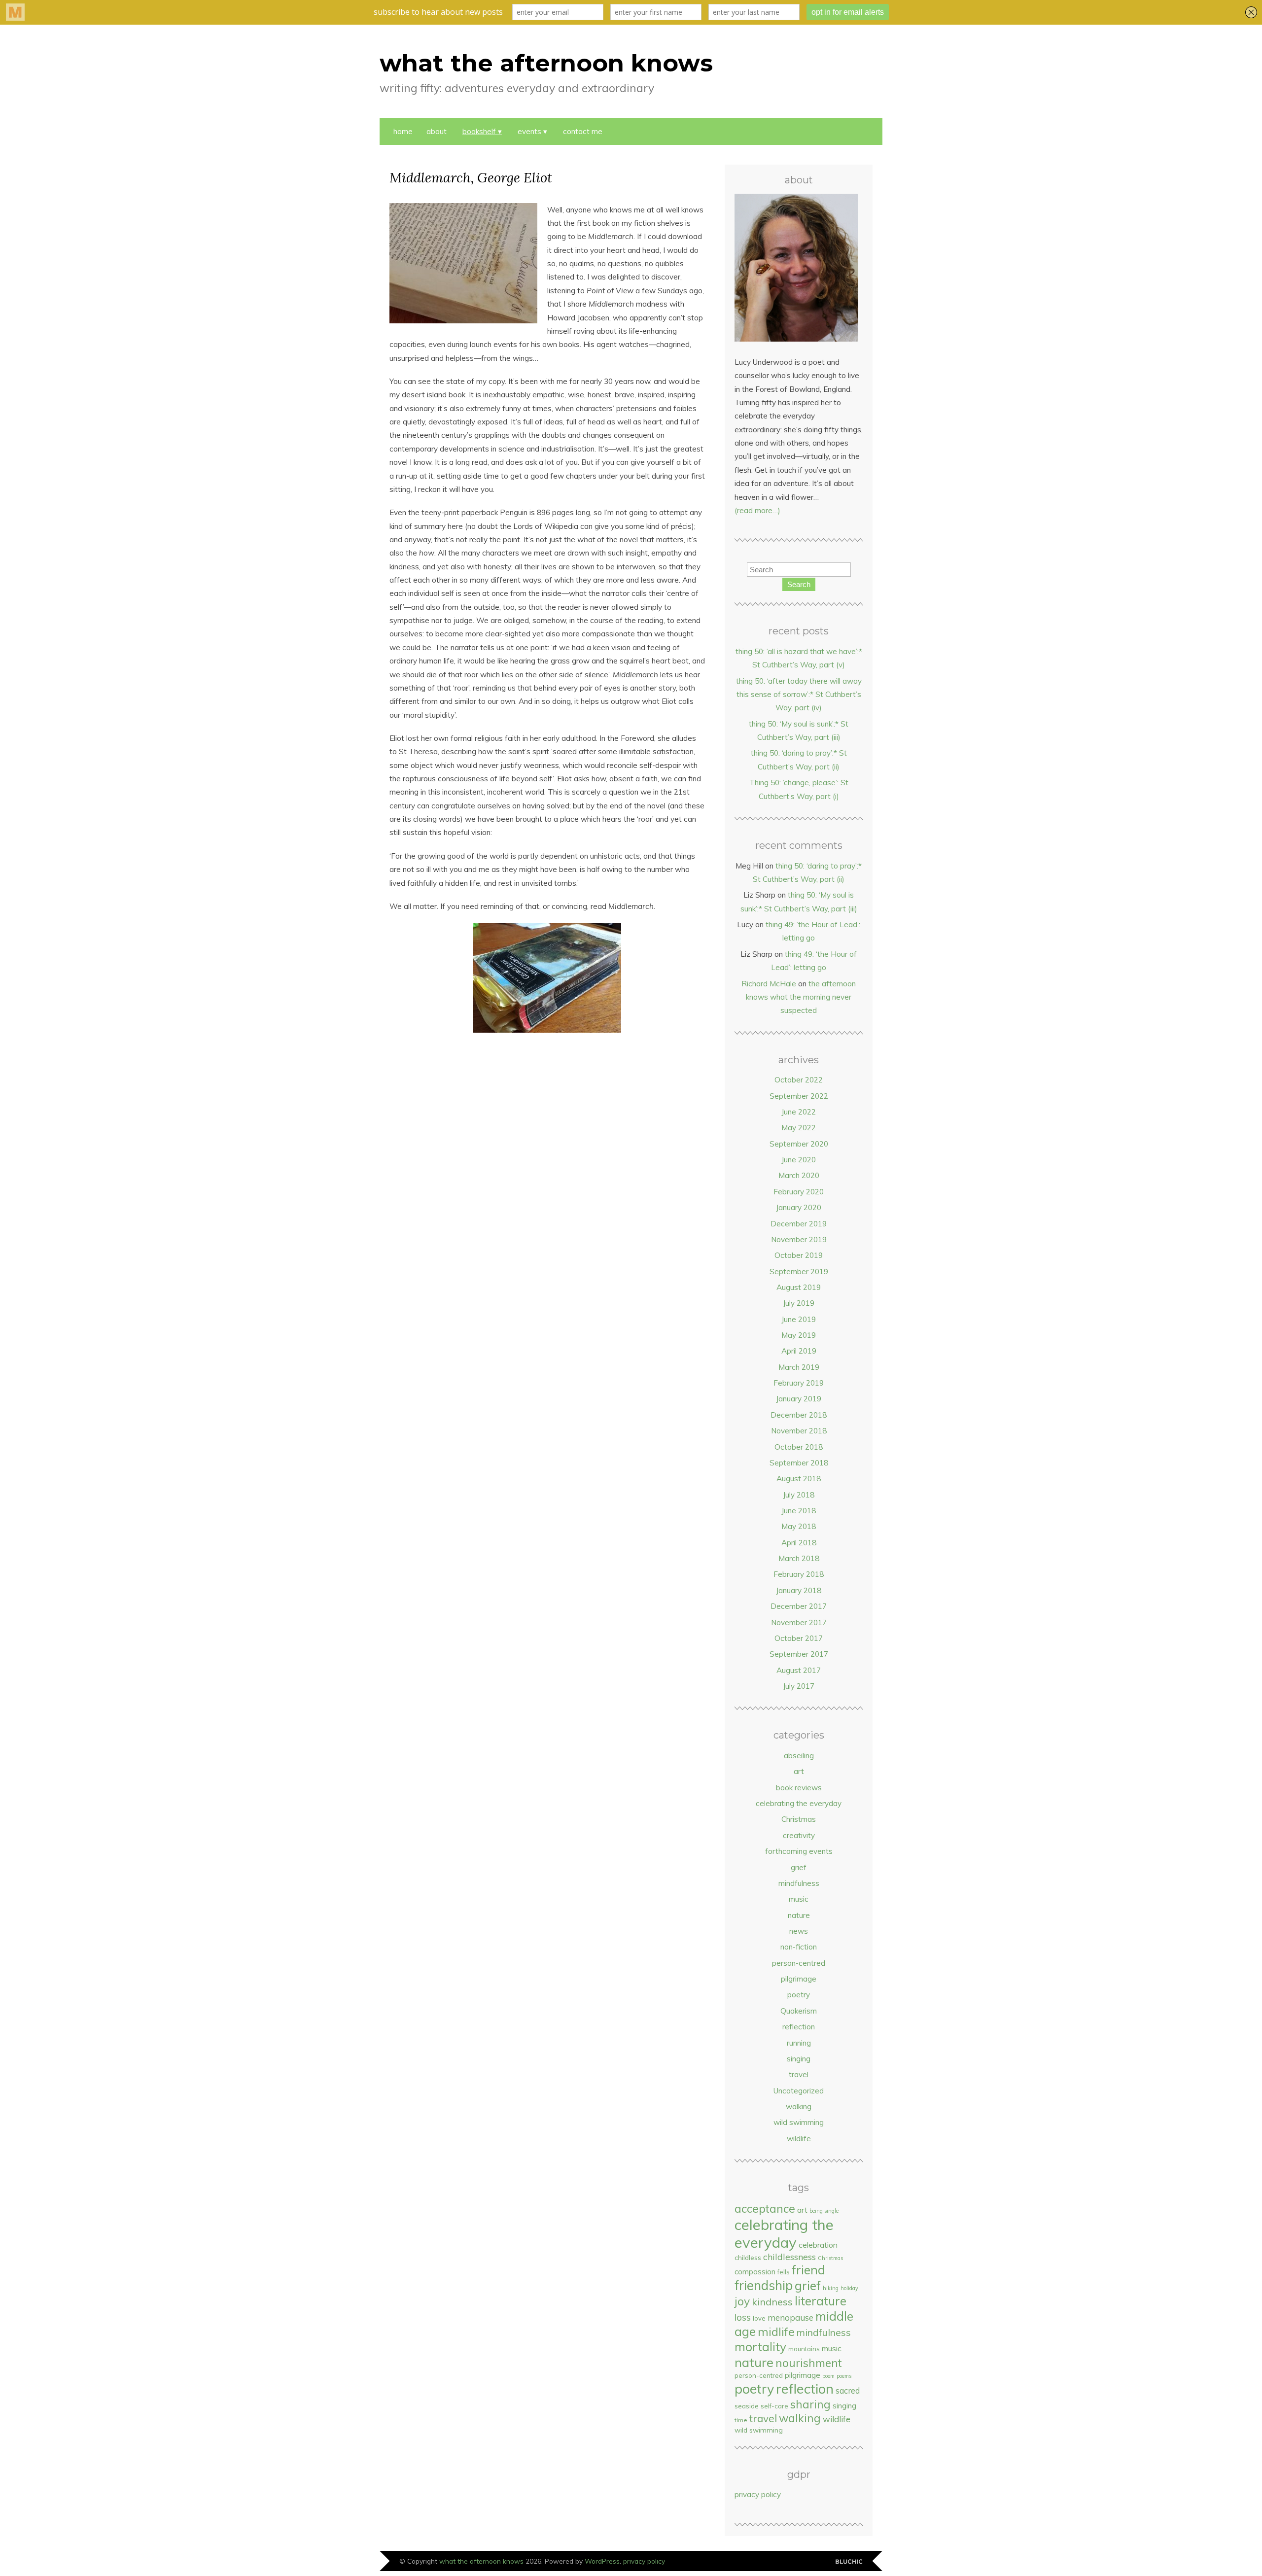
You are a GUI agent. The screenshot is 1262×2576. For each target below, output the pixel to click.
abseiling (799, 1756)
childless (748, 2257)
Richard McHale (769, 984)
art (799, 1771)
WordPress (602, 2561)
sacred (848, 2390)
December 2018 (799, 1415)
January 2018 (799, 1590)
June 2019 (799, 1319)
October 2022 (799, 1080)
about (437, 131)
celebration (818, 2245)
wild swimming (799, 2122)
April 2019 (799, 1351)
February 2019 (799, 1383)
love (759, 2318)
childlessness (789, 2257)
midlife (776, 2332)
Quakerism (799, 2011)
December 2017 (799, 1606)
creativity (799, 1835)
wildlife (799, 2139)
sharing (810, 2404)
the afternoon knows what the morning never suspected (801, 997)
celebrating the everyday (799, 1803)
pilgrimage (799, 1979)
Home (403, 131)
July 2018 (799, 1495)
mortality (760, 2347)
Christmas (799, 1819)
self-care (774, 2406)
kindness (772, 2302)
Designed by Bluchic (849, 2562)
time (741, 2420)
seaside (747, 2406)
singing (799, 2059)
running (799, 2043)
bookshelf (479, 131)
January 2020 (799, 1207)
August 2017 (799, 1670)
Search (799, 584)
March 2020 (799, 1175)
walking (799, 2106)
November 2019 (799, 1239)
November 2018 (799, 1431)
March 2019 (799, 1367)
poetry (799, 1995)
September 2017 (799, 1654)
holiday (849, 2288)
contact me (583, 131)
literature (821, 2301)
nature (799, 1915)
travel (799, 2074)
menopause (790, 2317)
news (799, 1931)
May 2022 (799, 1128)
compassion (755, 2272)
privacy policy (758, 2494)
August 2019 (799, 1287)
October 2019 (799, 1255)
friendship (764, 2285)
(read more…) (757, 510)
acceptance (765, 2209)
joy (742, 2301)
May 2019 (799, 1335)
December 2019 (799, 1224)
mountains (804, 2349)
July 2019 (799, 1303)
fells (784, 2272)
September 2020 (799, 1144)
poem (828, 2376)
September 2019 (799, 1271)
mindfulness (799, 1883)
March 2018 (799, 1558)
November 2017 (799, 1622)
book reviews (799, 1788)
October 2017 (799, 1638)
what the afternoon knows (546, 63)
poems (844, 2376)
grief (799, 1867)
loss (743, 2317)
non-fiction (799, 1947)
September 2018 (799, 1463)
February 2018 (799, 1574)
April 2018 (799, 1543)
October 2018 (799, 1447)
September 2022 (799, 1096)
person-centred (799, 1963)
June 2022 (799, 1112)
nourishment (809, 2363)
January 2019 (799, 1399)
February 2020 (799, 1192)
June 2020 (799, 1160)
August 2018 (799, 1479)
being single (824, 2211)
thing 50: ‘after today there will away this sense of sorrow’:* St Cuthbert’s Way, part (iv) (799, 695)
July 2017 (799, 1686)
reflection (799, 2027)
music (799, 1899)
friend (808, 2270)
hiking (831, 2288)
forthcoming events (799, 1851)
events (529, 131)
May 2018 (799, 1526)
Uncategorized (799, 2091)
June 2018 (799, 1511)
